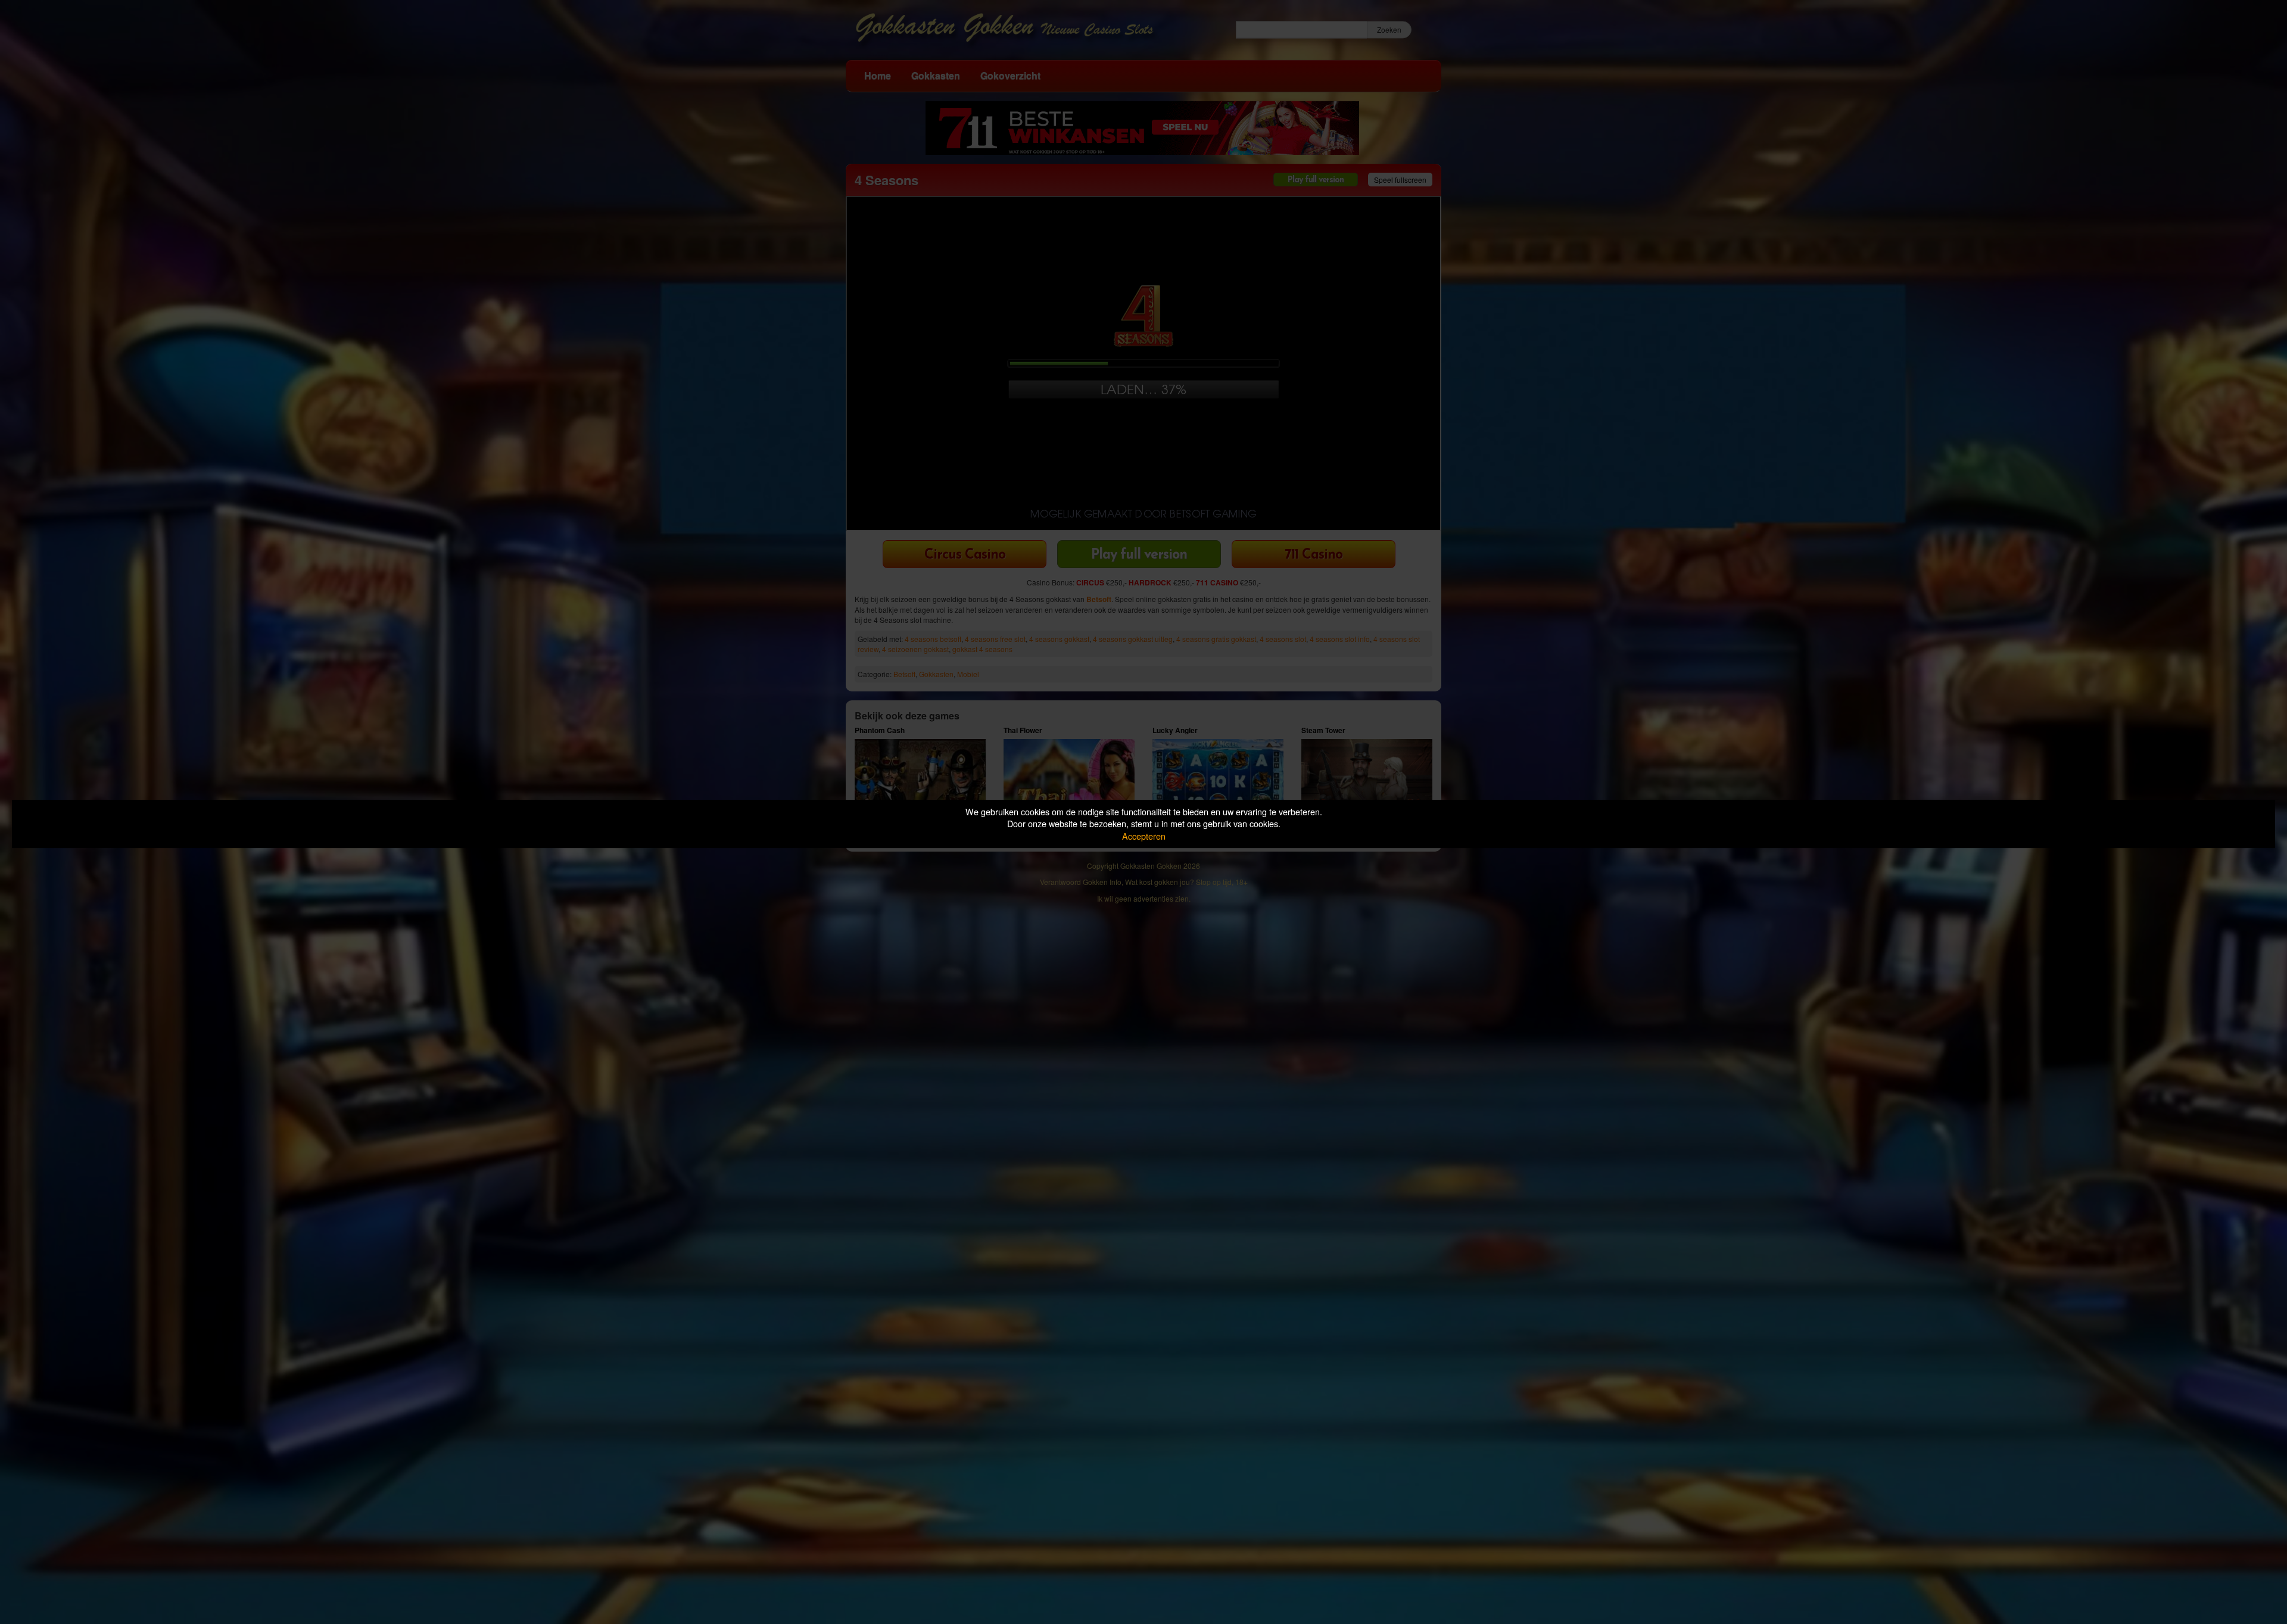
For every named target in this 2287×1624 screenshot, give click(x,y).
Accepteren (1144, 836)
